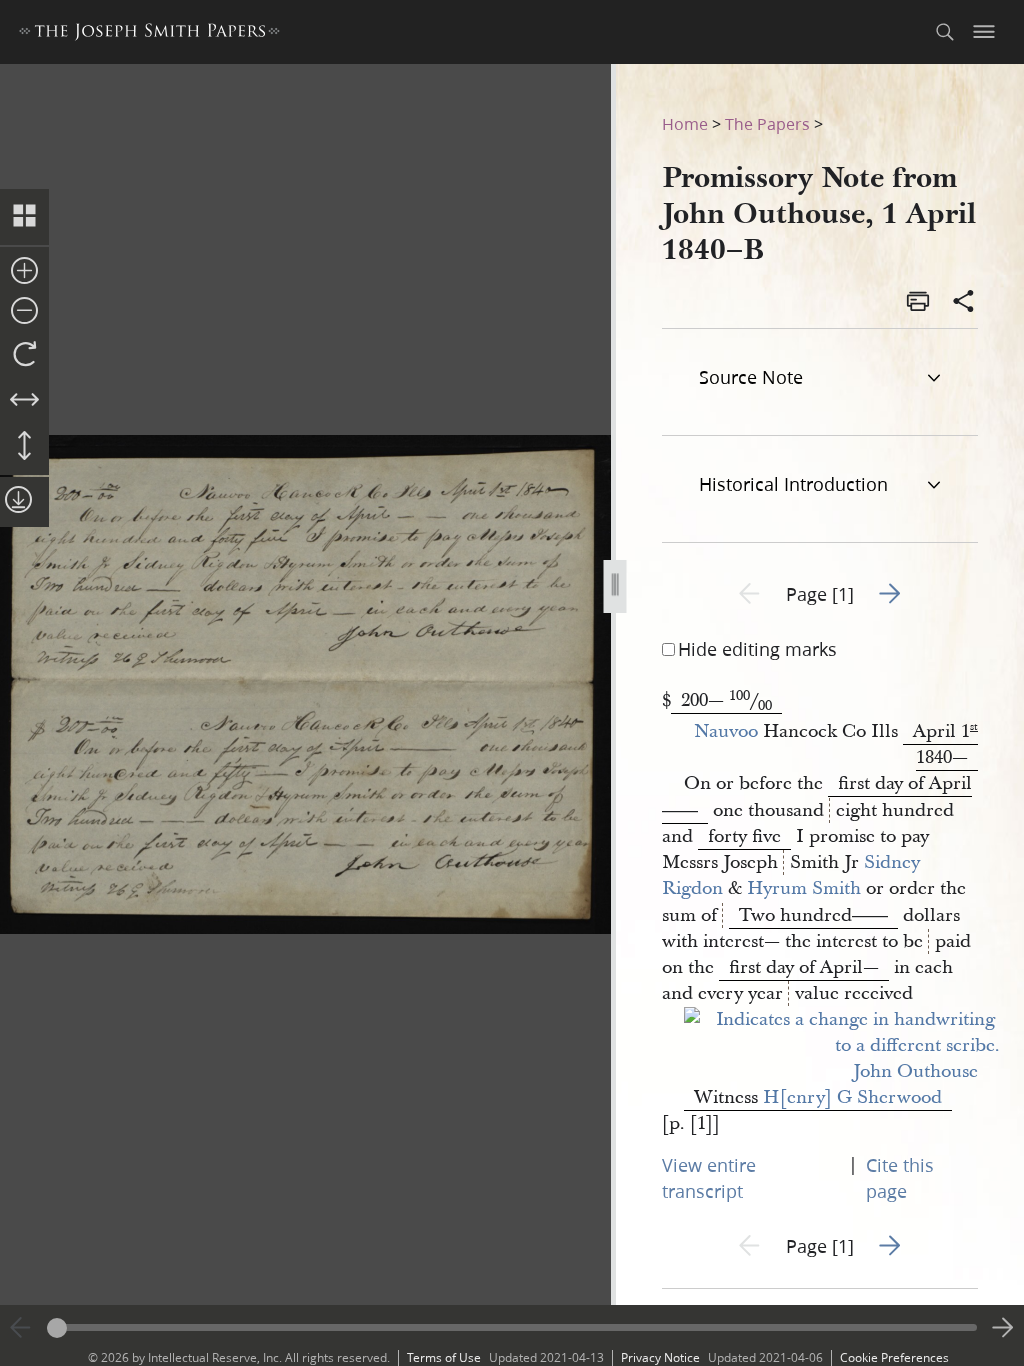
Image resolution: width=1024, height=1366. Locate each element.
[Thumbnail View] (24, 217)
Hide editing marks (757, 649)
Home (685, 123)
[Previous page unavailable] (21, 1328)
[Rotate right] (24, 355)
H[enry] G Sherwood (852, 1097)
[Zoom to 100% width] (24, 401)
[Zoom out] (24, 312)
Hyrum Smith (804, 888)
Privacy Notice (660, 1357)
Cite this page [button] (900, 1178)
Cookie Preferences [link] (894, 1357)
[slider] (512, 1327)
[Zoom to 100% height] (24, 447)
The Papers (767, 123)
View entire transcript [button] (709, 1178)
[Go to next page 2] (1003, 1328)
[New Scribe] (842, 1045)
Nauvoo (723, 731)
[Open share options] (964, 303)
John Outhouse (915, 1071)
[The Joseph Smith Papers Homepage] (149, 34)
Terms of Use (444, 1357)
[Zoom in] (24, 272)
